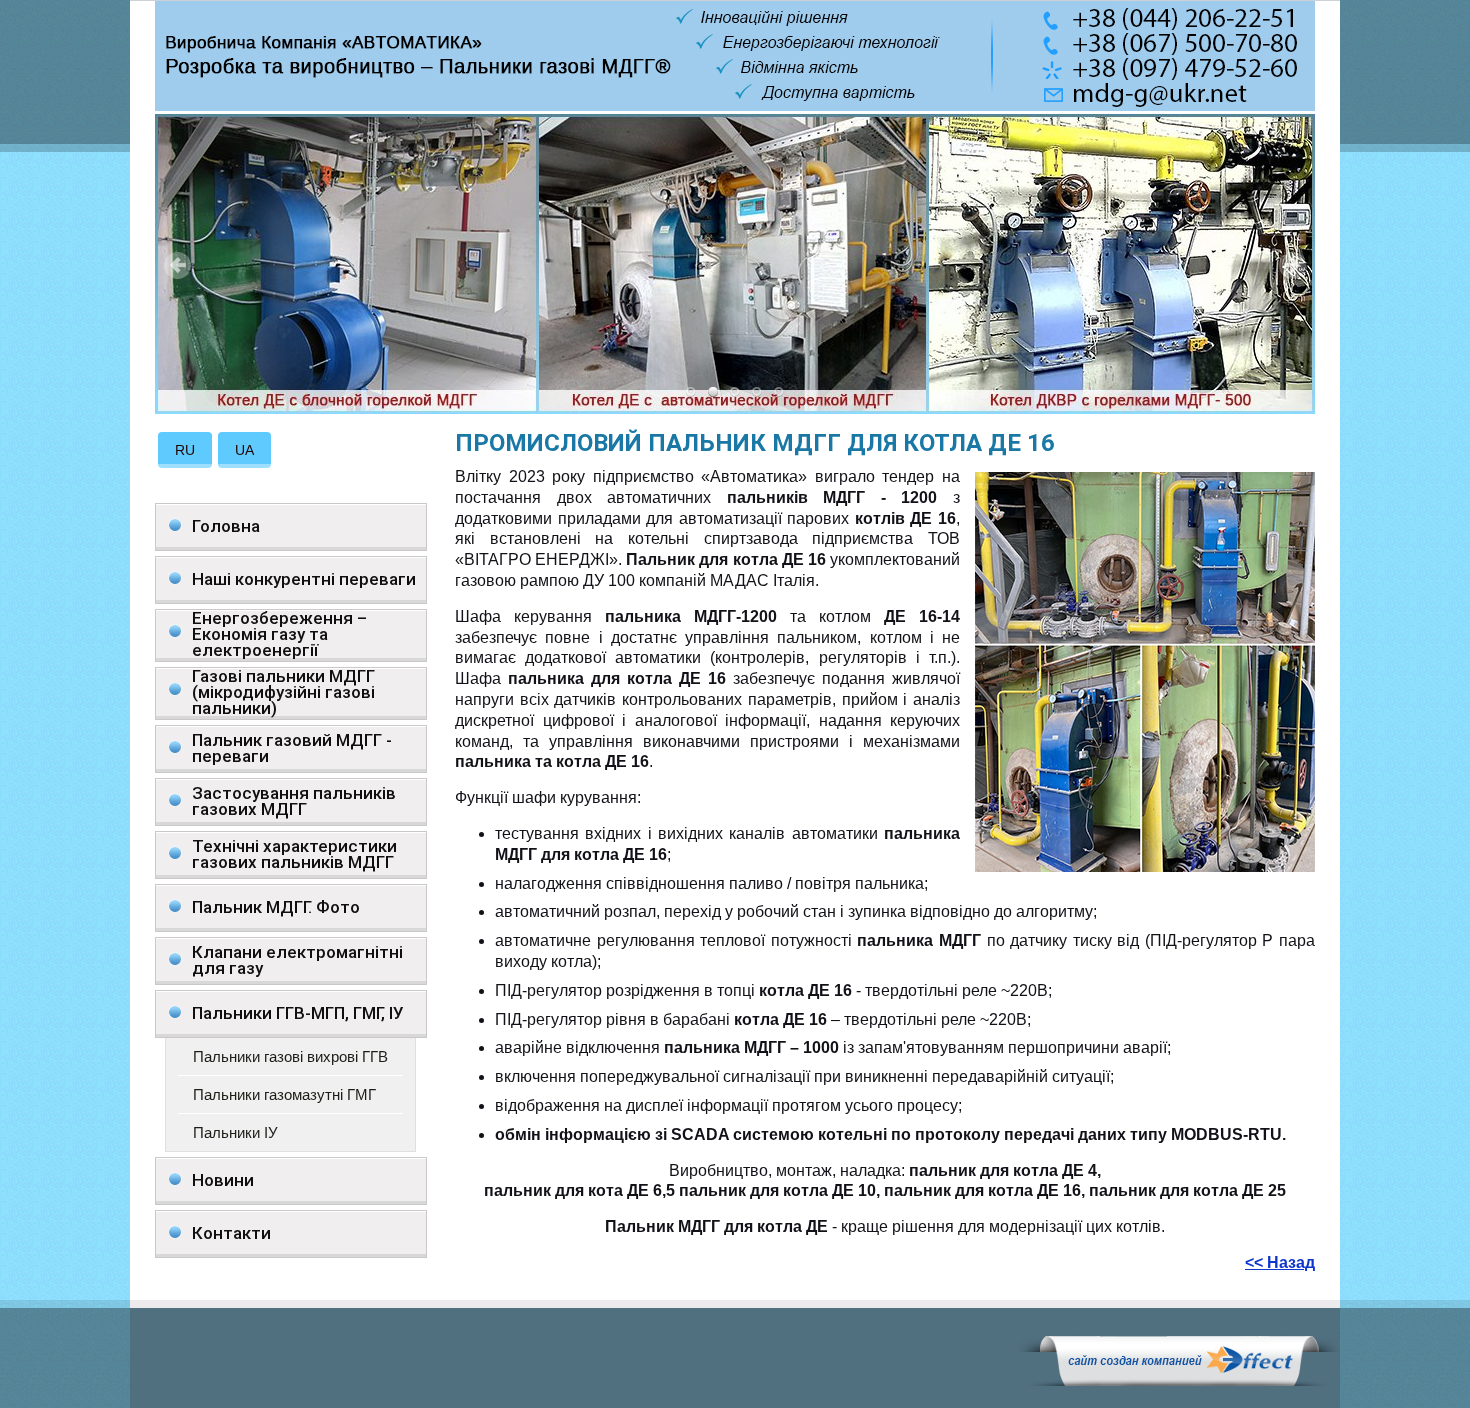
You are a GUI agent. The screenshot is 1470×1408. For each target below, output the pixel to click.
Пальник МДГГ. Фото (276, 907)
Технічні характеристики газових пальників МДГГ (294, 854)
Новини (223, 1180)
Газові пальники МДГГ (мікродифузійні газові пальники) (283, 692)
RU (185, 450)
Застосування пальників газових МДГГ (294, 801)
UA (244, 450)
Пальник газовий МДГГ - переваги (292, 748)
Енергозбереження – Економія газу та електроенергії (279, 634)
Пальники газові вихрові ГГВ (290, 1056)
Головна (226, 526)
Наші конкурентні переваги (304, 579)
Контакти (231, 1233)
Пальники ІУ (235, 1132)
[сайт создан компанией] (1179, 1381)
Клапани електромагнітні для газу (297, 960)
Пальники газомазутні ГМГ (284, 1094)
